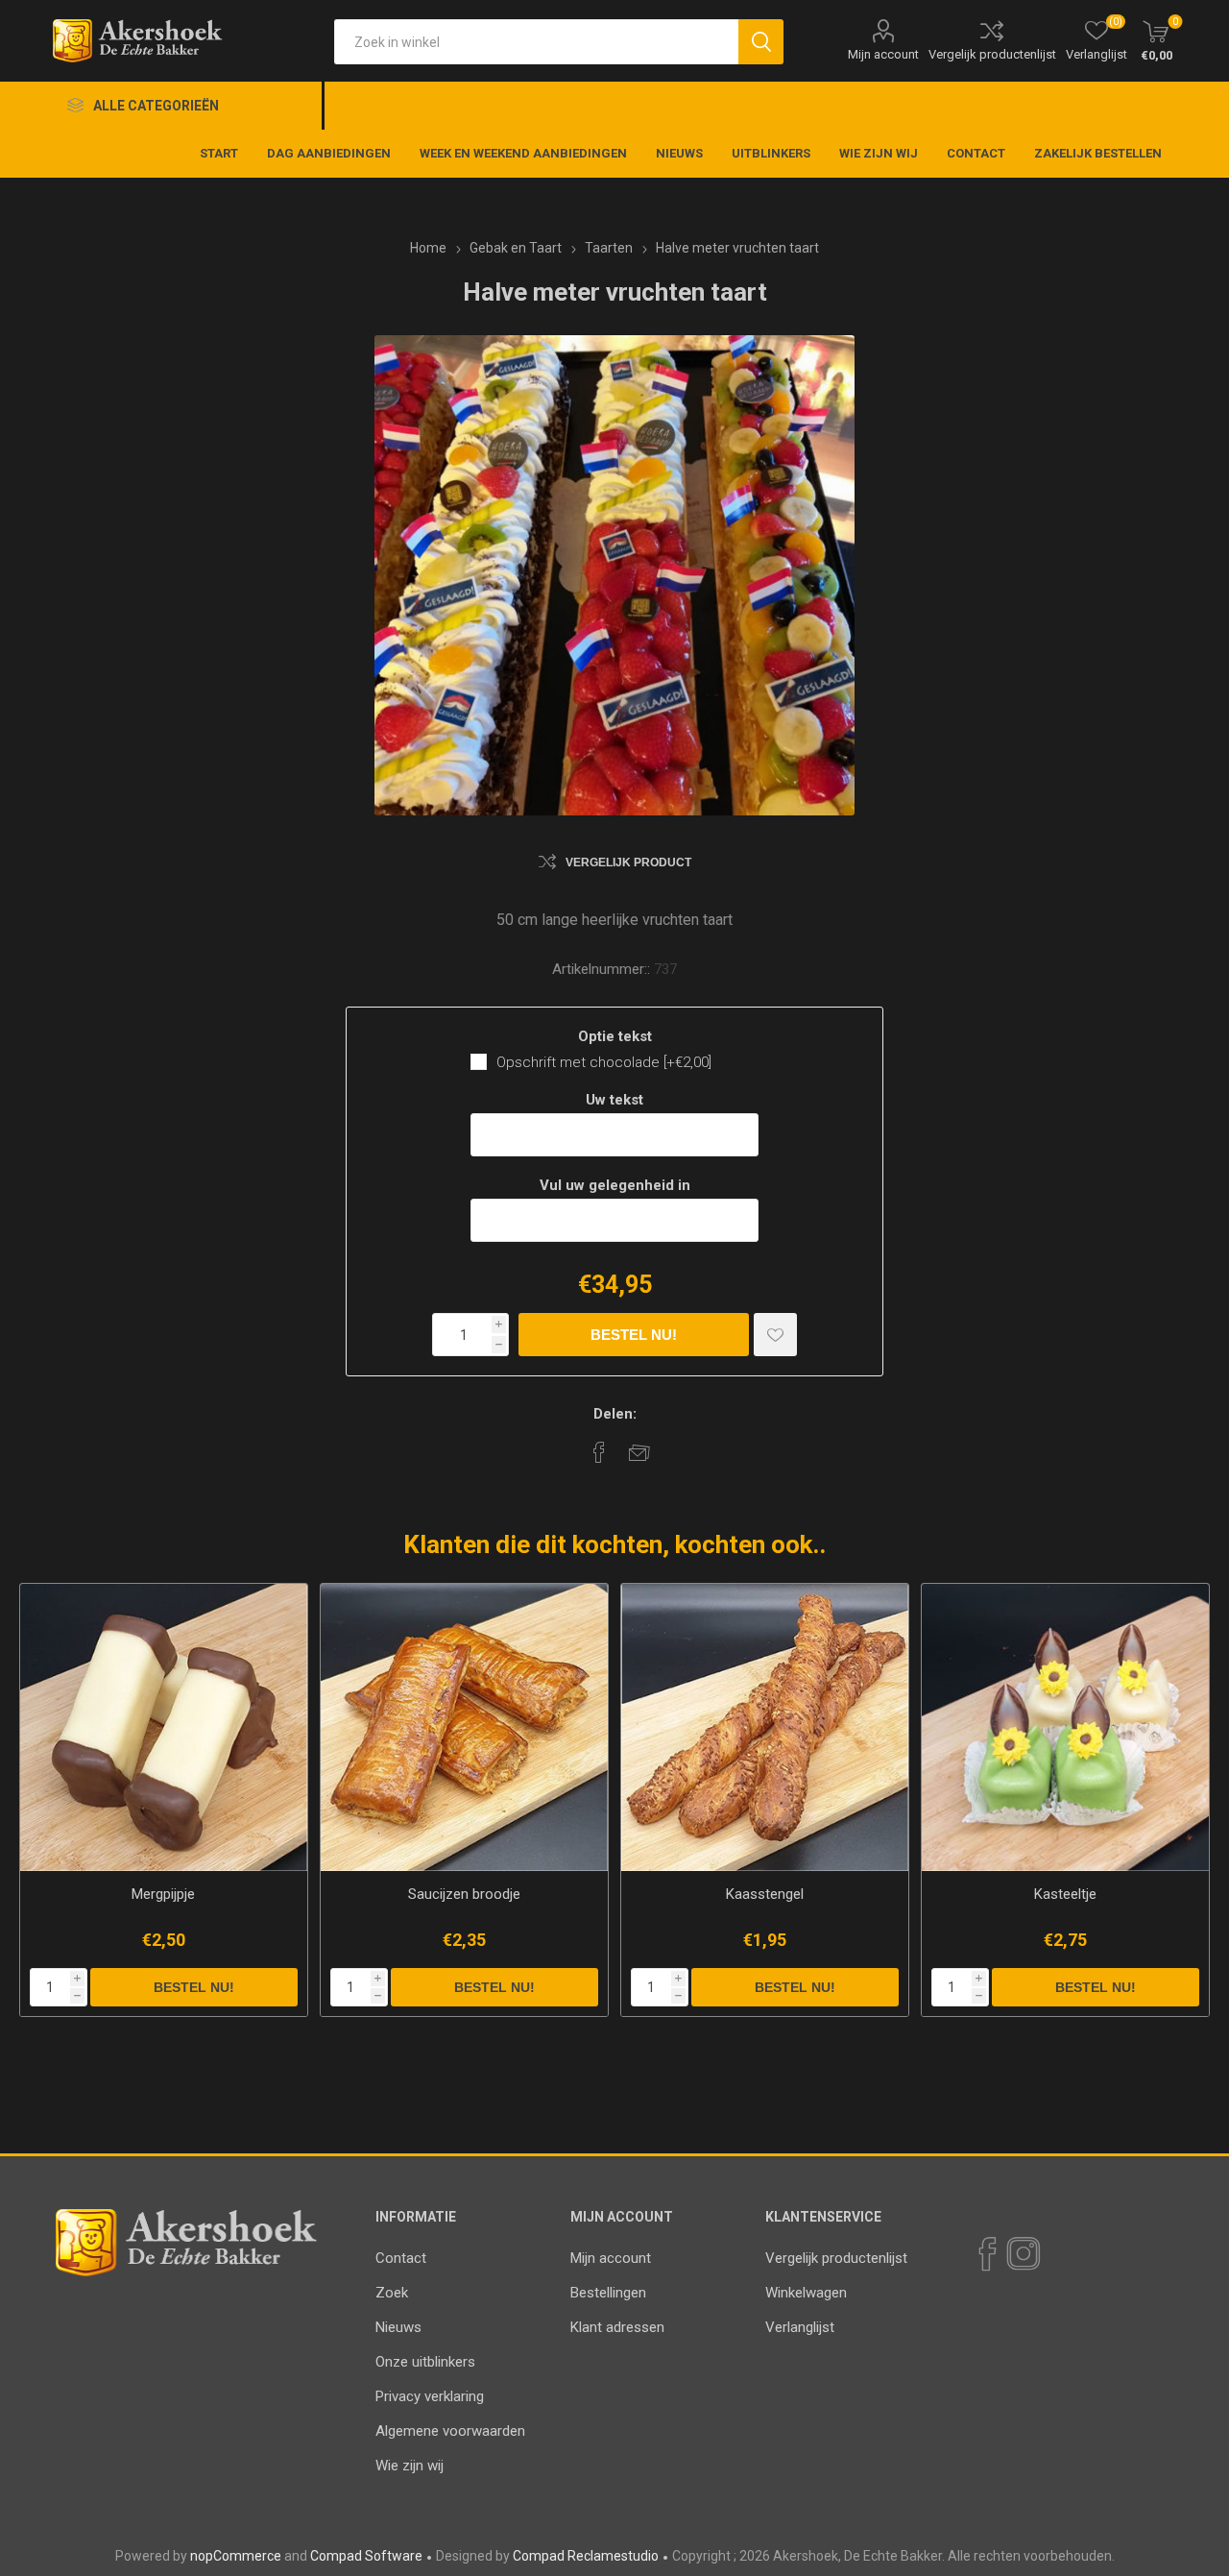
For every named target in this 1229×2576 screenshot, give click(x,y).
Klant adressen (617, 2327)
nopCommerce (236, 2556)
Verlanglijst (800, 2327)
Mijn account (883, 54)
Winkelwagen (806, 2293)
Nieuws (398, 2327)
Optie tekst (615, 1036)
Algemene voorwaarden (450, 2431)
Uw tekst (614, 1100)
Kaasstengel (765, 1894)
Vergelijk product (628, 863)
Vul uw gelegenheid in (615, 1185)
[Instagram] (1023, 2254)
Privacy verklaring (430, 2396)
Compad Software (366, 2556)
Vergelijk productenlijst (992, 54)
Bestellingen (608, 2293)
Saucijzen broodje (464, 1894)
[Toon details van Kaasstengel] (765, 1727)
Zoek (392, 2293)
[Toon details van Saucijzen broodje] (464, 1727)
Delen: (615, 1414)
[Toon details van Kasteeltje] (1065, 1727)
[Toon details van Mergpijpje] (164, 1727)
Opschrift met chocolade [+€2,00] (604, 1062)
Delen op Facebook (599, 1452)
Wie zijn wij (410, 2466)
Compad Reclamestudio (586, 2556)
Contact (401, 2258)
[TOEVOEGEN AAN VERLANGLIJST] (775, 1335)
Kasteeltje (1065, 1894)
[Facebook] (986, 2254)
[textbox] (536, 42)
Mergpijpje (163, 1894)
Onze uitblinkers (425, 2362)
